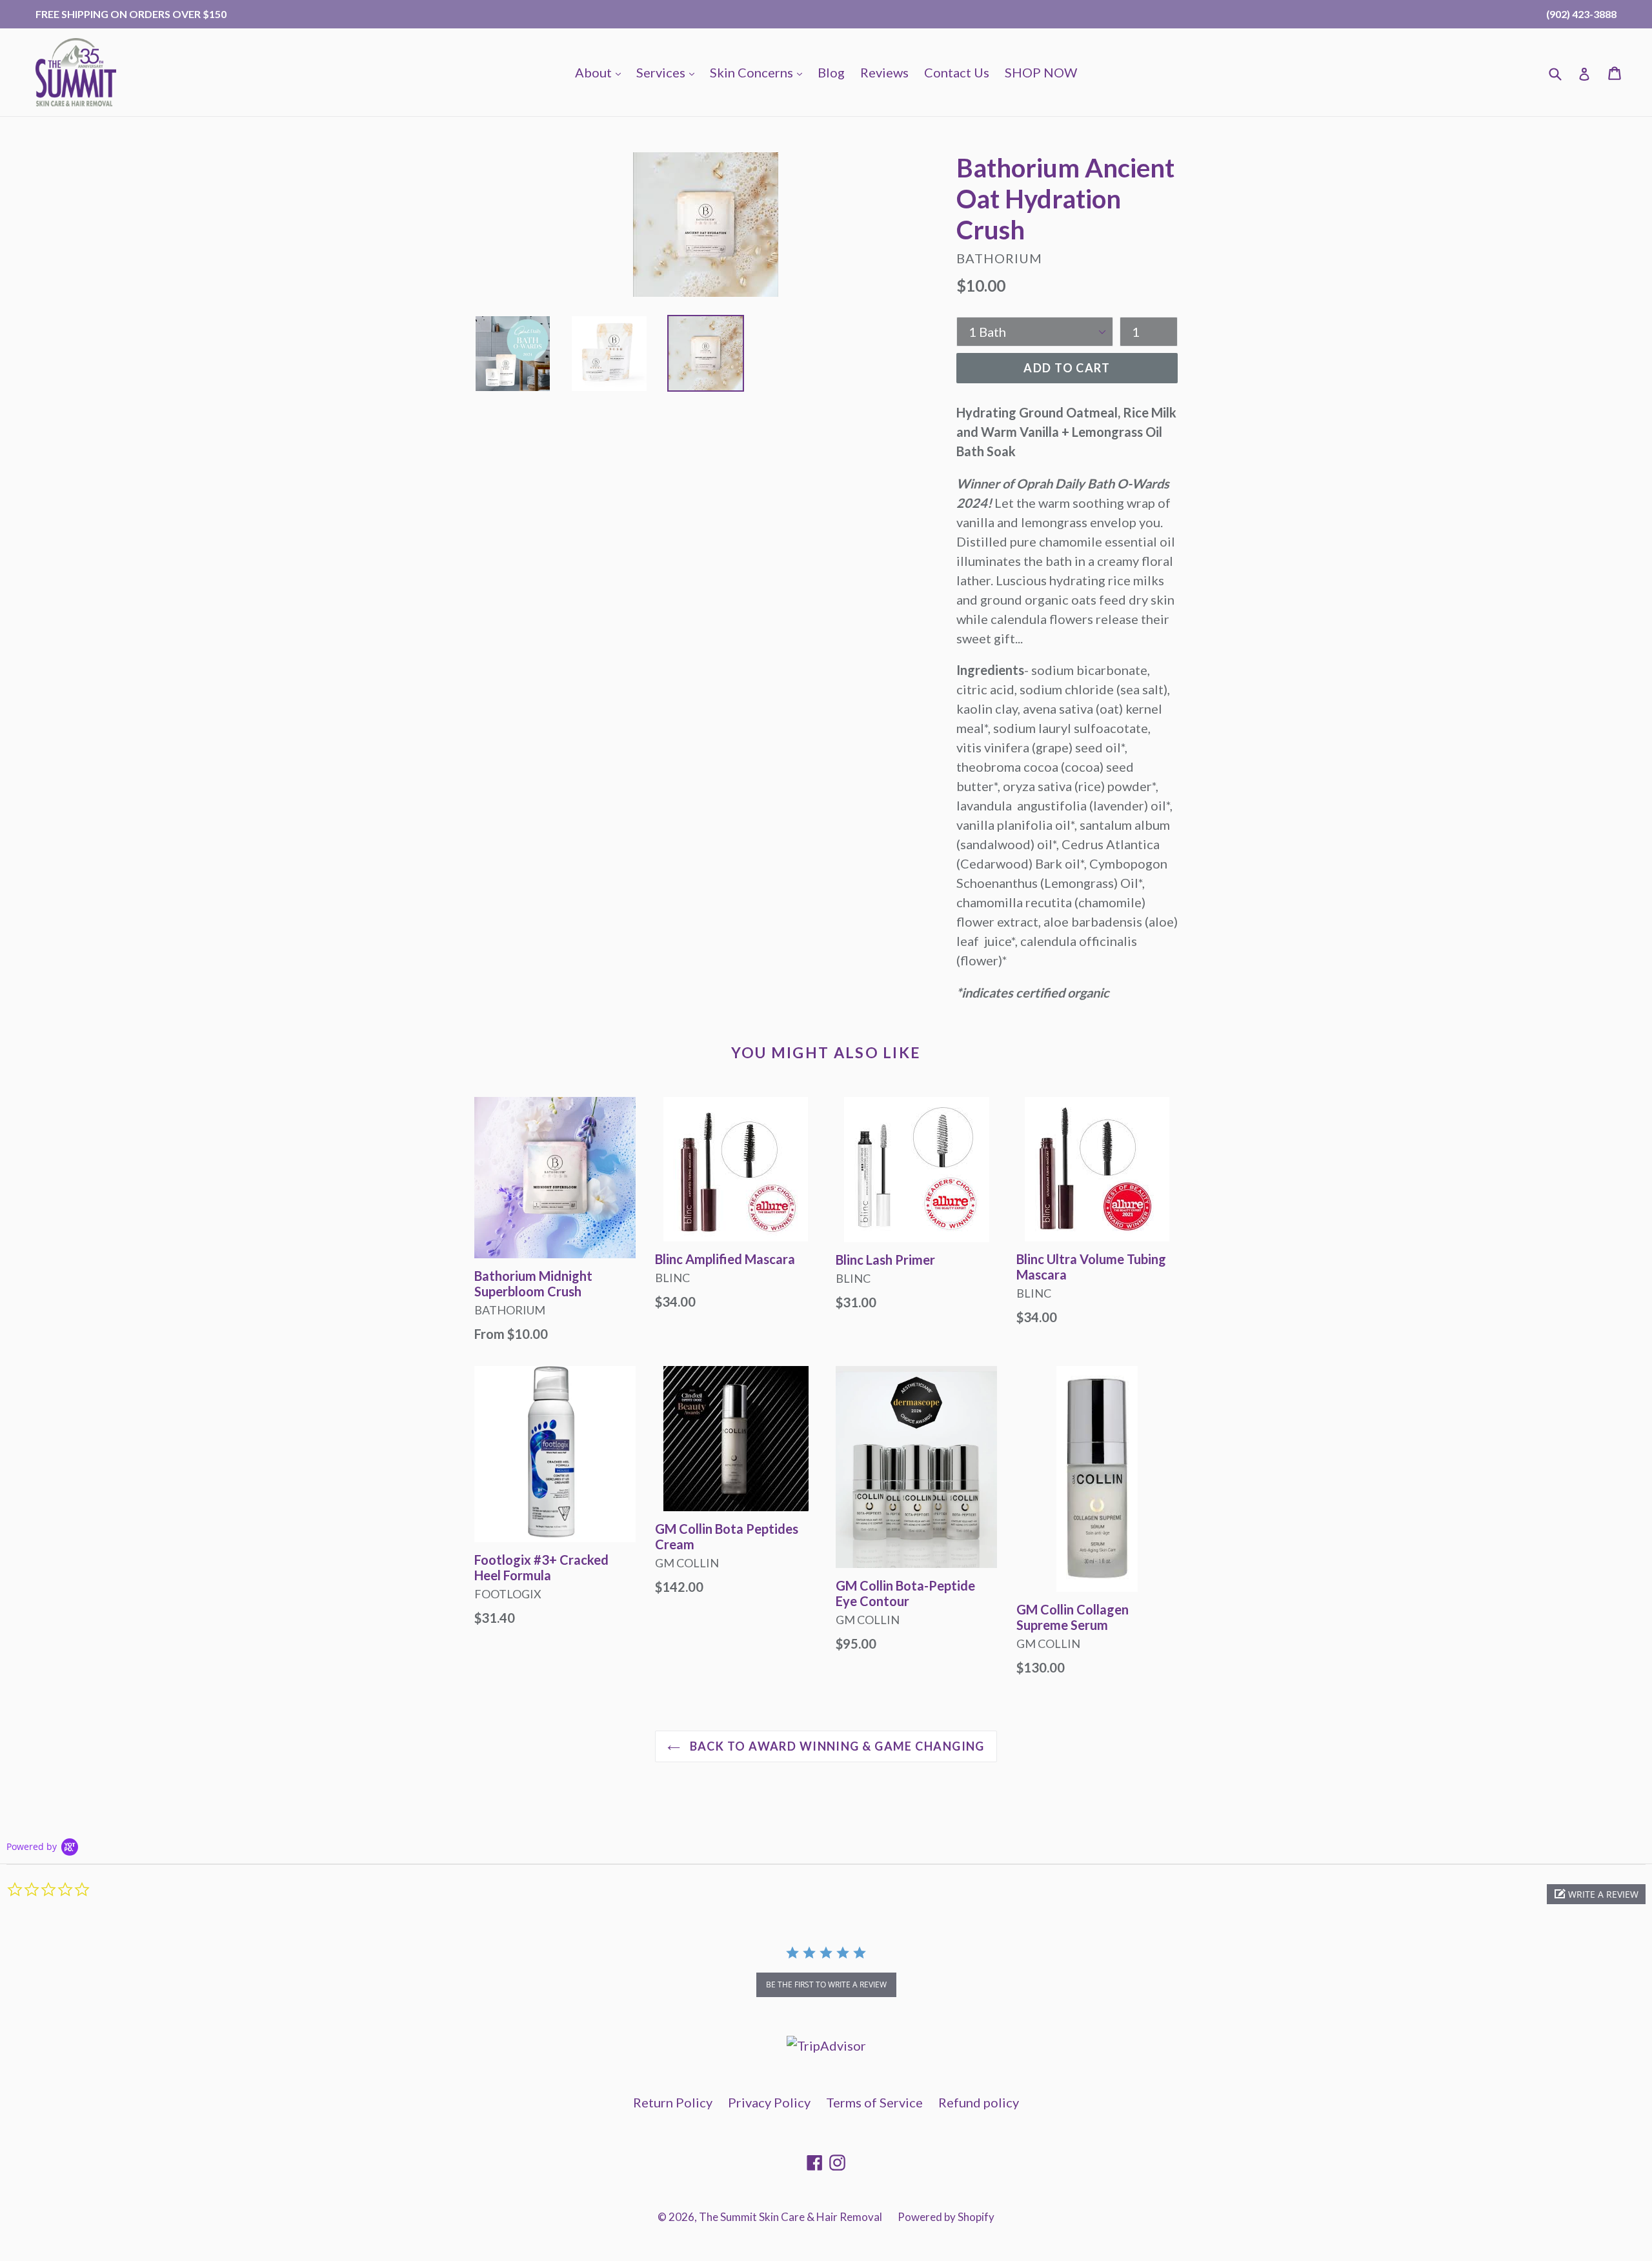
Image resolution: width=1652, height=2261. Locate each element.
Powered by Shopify (946, 2217)
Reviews (884, 72)
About (601, 72)
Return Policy (673, 2102)
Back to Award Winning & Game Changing (836, 1746)
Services (669, 72)
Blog (831, 72)
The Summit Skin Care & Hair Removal (791, 2217)
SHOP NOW (1041, 72)
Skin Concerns (759, 72)
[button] (1596, 1894)
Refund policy (979, 2102)
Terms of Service (874, 2102)
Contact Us (957, 72)
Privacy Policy (769, 2102)
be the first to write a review (826, 1985)
